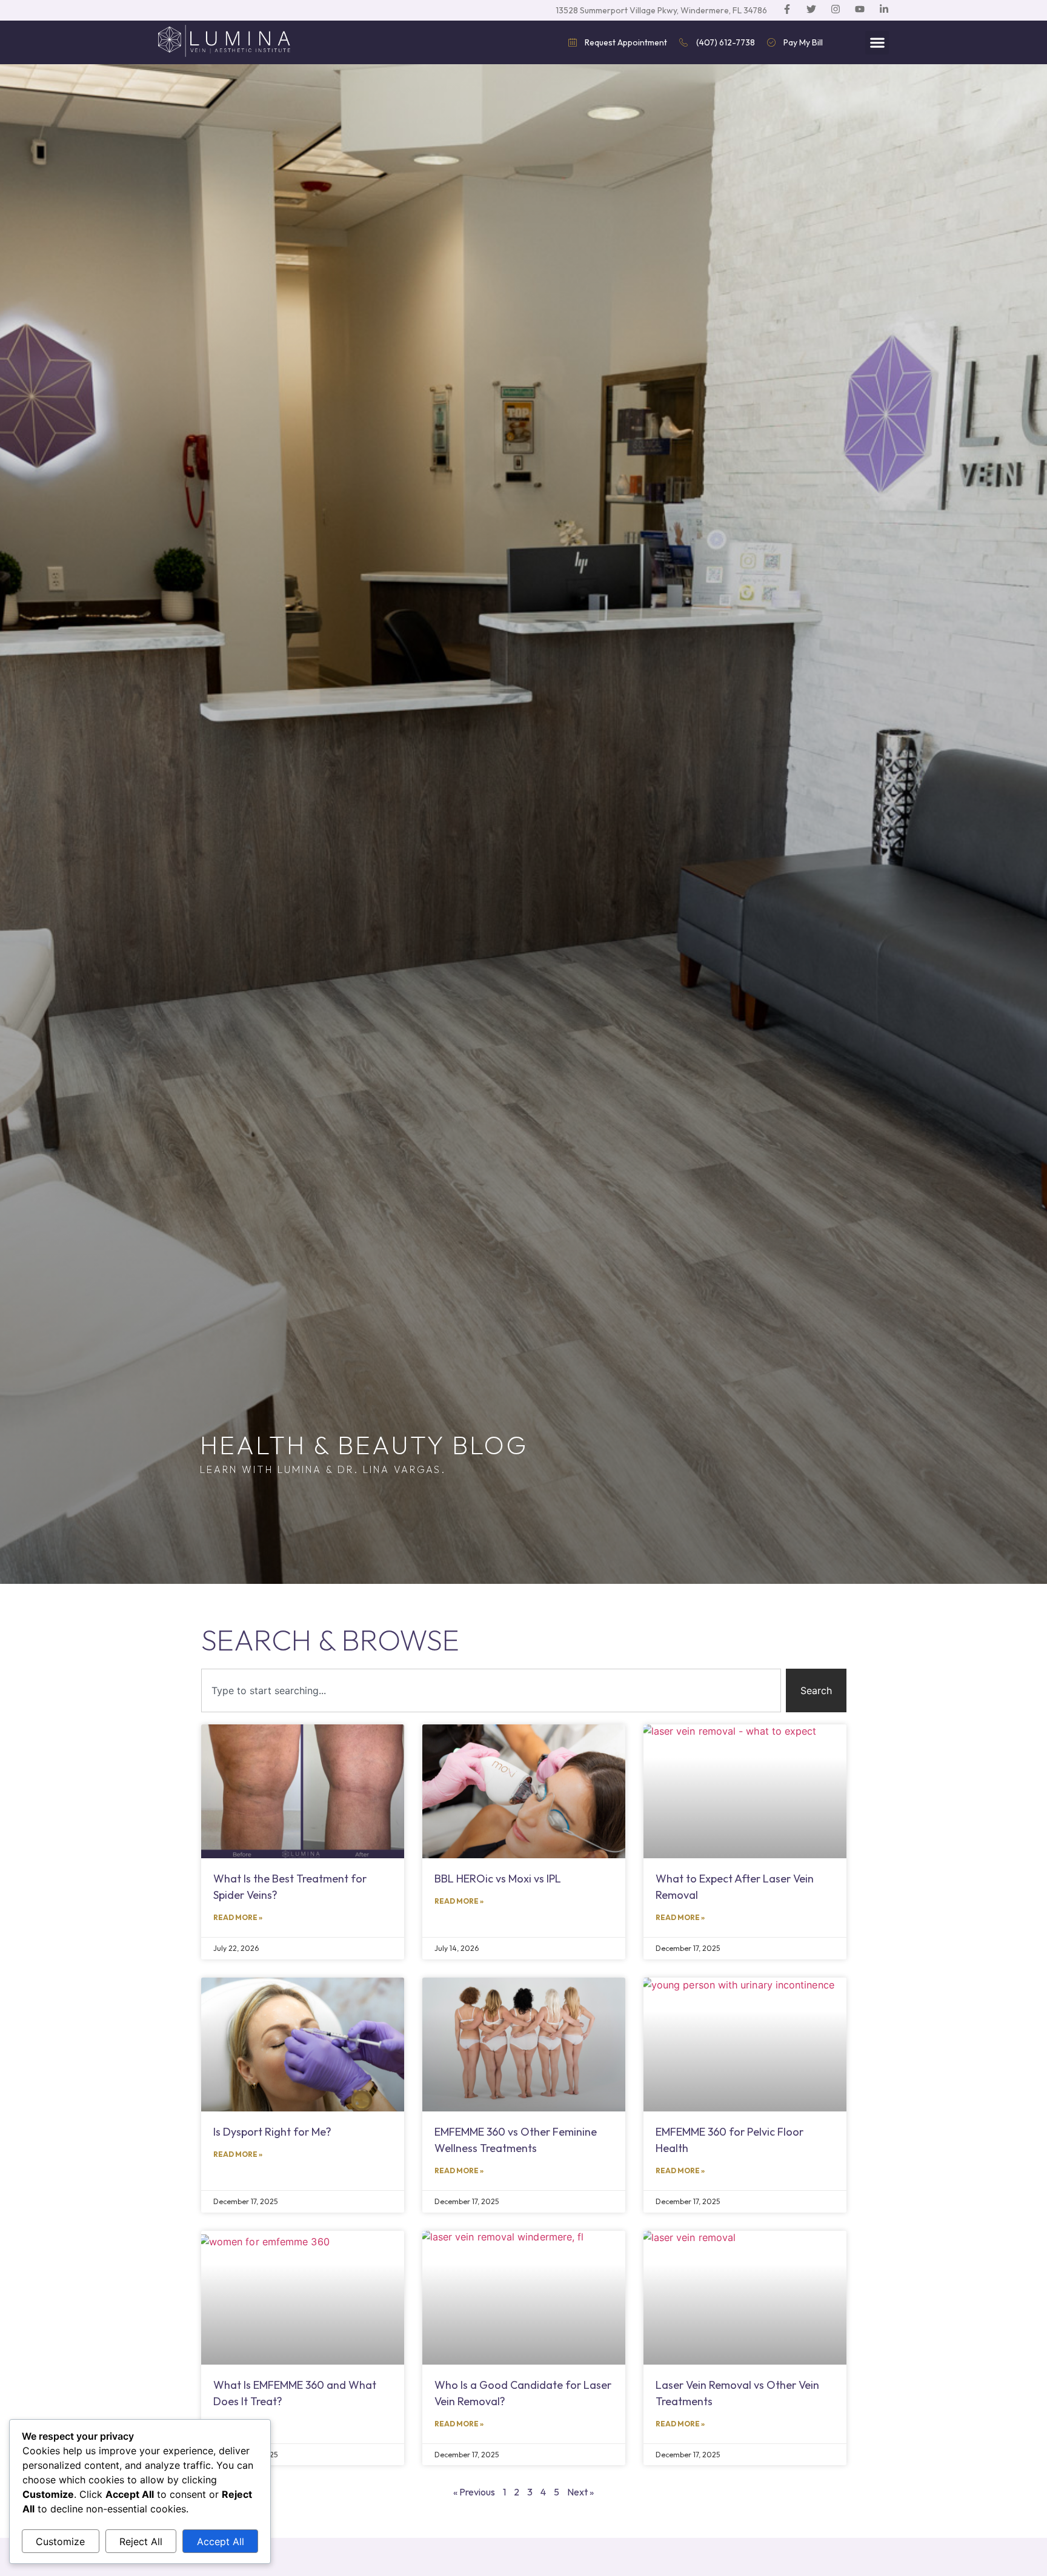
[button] (877, 43)
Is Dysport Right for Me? (272, 2132)
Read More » (238, 1917)
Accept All (221, 2541)
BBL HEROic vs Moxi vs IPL (498, 1879)
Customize (60, 2541)
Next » (580, 2492)
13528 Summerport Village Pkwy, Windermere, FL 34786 (661, 10)
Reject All (141, 2541)
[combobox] (491, 1690)
